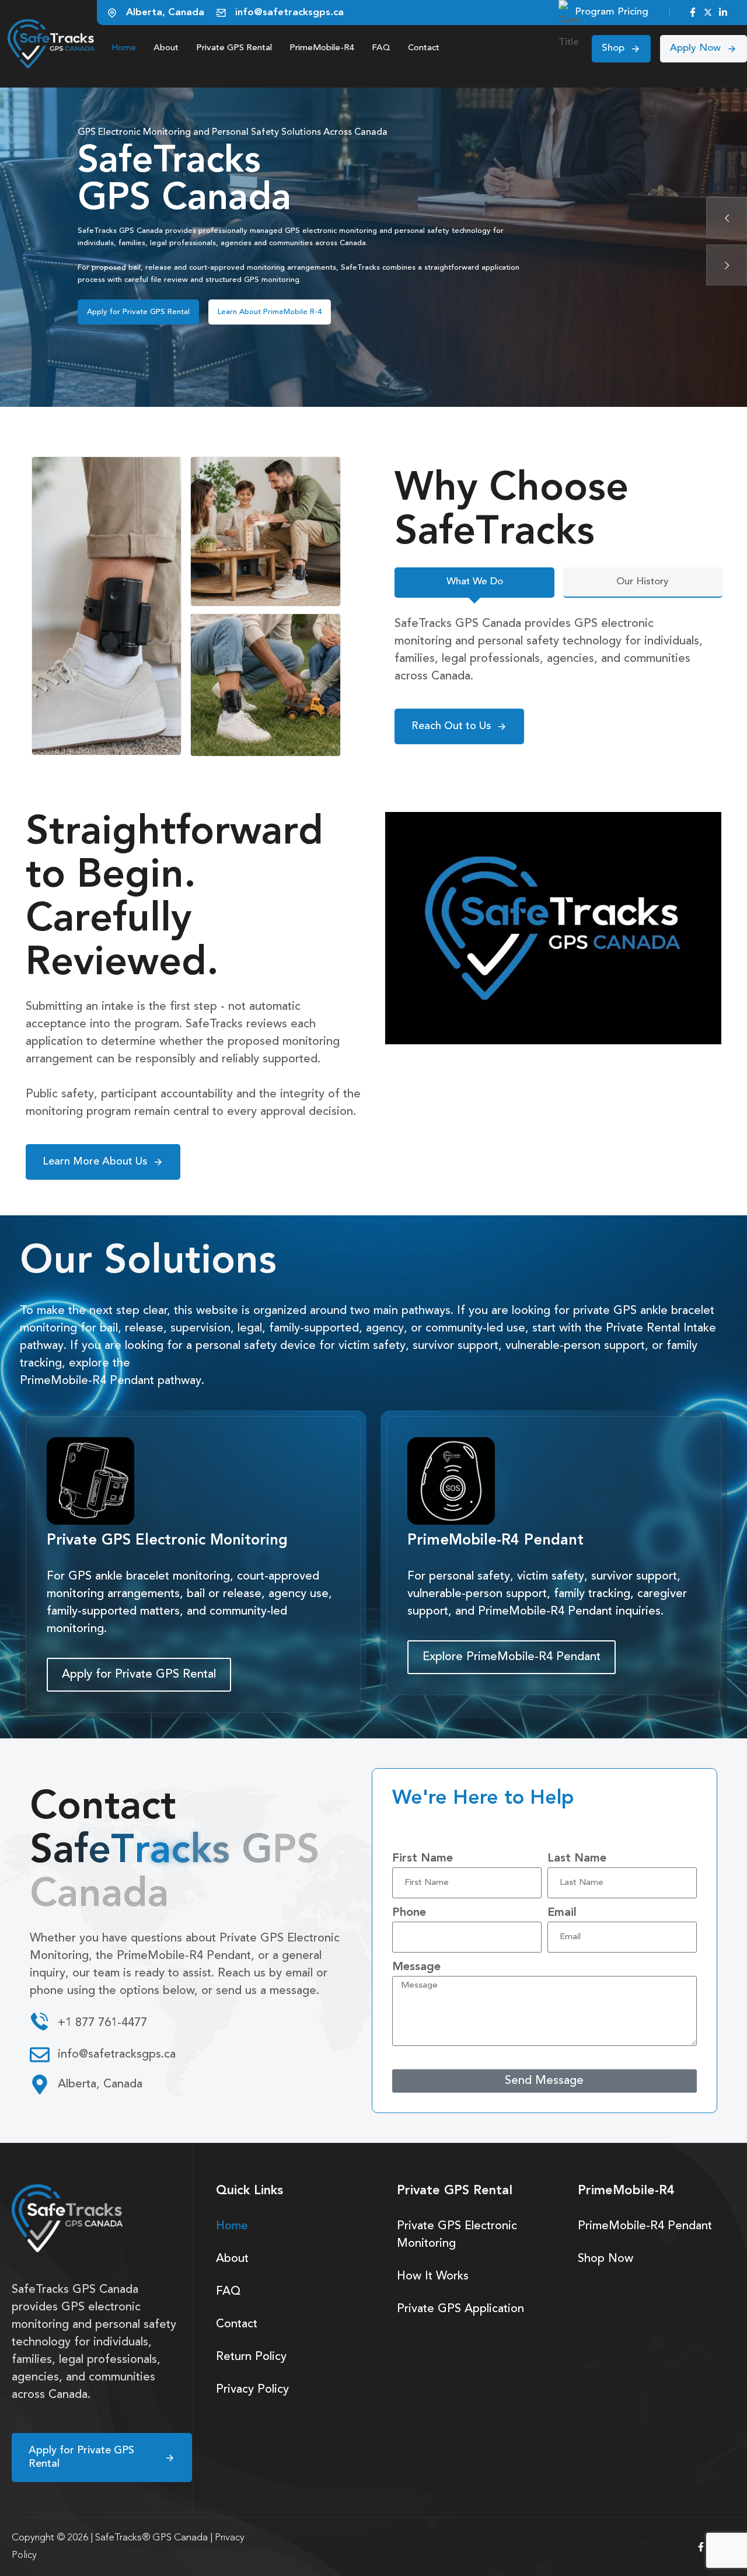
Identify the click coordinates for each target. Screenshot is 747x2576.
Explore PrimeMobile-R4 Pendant (512, 1657)
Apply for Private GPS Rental (138, 306)
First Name (423, 1859)
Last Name (577, 1859)
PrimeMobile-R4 (322, 48)
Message (416, 1967)
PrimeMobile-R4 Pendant (645, 2226)
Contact (424, 48)
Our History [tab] (643, 582)
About (166, 48)
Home (124, 48)
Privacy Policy (252, 2390)
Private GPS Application (460, 2309)
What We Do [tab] (475, 582)
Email (562, 1913)
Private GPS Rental (234, 48)
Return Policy (251, 2357)
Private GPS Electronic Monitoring (457, 2235)
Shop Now (605, 2259)
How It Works (241, 306)
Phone (409, 1913)
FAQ (381, 48)
